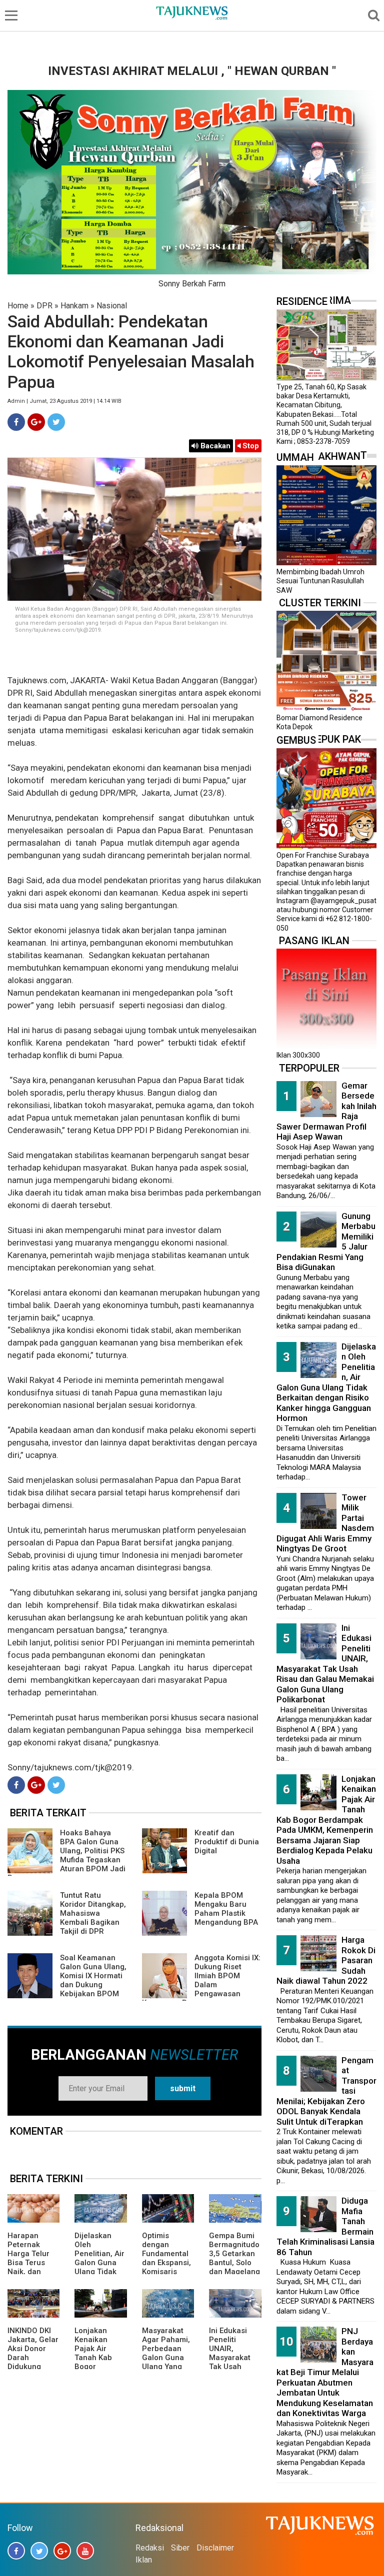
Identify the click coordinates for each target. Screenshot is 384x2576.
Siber (180, 2548)
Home (18, 306)
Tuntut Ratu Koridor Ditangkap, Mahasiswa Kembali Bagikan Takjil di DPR (93, 1913)
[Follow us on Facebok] (16, 2551)
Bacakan (214, 446)
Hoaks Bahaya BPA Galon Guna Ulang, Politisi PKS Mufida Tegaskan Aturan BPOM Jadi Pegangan (66, 1855)
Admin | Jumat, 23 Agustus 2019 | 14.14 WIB (64, 401)
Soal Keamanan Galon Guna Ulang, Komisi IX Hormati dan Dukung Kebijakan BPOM (93, 1976)
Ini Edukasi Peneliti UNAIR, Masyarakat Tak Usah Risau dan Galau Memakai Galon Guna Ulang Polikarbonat (325, 1664)
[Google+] (36, 422)
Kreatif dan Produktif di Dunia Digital (227, 1842)
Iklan (144, 2560)
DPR (44, 306)
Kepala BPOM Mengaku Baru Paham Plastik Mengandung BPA (226, 1909)
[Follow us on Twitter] (39, 2551)
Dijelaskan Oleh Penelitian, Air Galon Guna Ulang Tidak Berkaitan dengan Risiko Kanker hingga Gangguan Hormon (326, 1382)
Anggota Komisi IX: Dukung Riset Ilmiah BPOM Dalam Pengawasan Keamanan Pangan (201, 1980)
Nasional (112, 306)
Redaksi (150, 2548)
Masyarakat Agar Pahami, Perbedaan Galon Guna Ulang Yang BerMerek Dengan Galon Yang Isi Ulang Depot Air (167, 2367)
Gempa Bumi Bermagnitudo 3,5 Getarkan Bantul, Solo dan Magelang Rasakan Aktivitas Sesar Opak (234, 2267)
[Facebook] (16, 422)
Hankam (74, 306)
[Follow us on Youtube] (85, 2551)
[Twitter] (56, 422)
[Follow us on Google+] (62, 2551)
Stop (250, 446)
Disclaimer (215, 2548)
